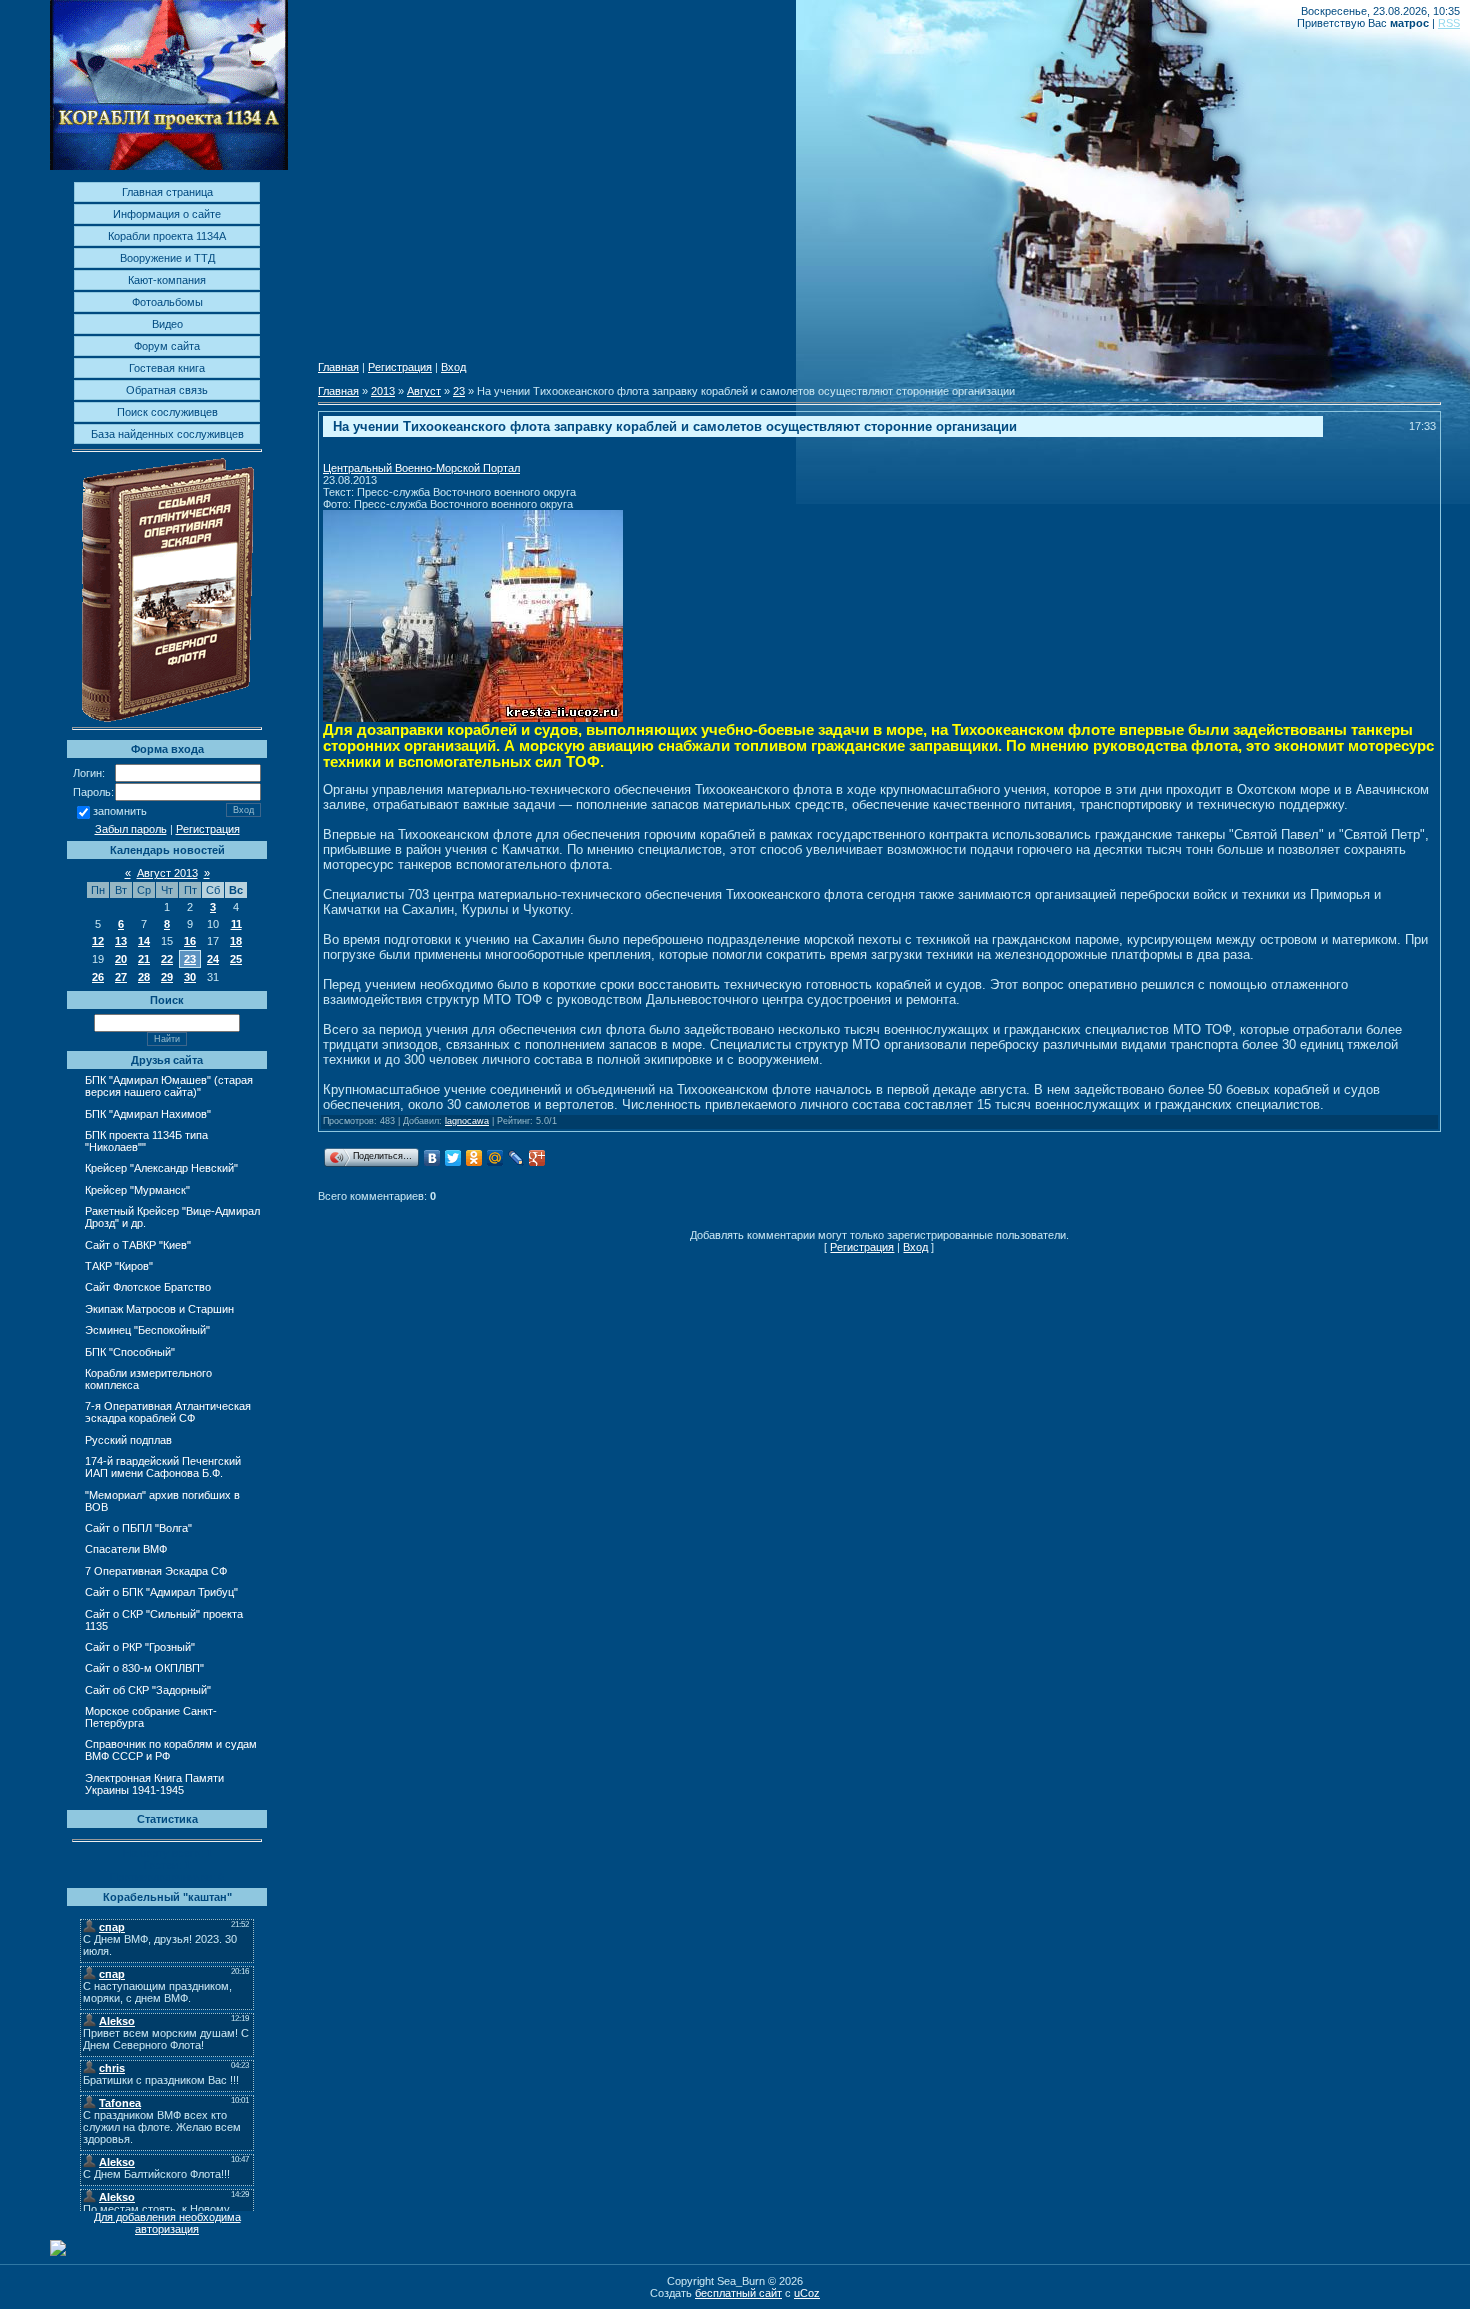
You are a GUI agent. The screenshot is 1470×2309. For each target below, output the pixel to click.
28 (144, 977)
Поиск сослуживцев (167, 412)
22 (167, 959)
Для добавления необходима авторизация (167, 2223)
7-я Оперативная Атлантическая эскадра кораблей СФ (168, 1412)
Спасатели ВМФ (126, 1549)
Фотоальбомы (167, 302)
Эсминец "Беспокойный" (147, 1330)
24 (213, 959)
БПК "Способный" (130, 1352)
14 (144, 941)
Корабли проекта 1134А (167, 236)
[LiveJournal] (516, 1158)
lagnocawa (467, 1121)
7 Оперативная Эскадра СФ (156, 1571)
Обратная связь (167, 390)
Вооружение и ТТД (167, 258)
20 (121, 959)
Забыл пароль (131, 829)
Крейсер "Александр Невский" (161, 1168)
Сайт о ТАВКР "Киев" (138, 1245)
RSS (1449, 23)
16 (190, 941)
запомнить (120, 812)
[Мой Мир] (495, 1158)
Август (424, 391)
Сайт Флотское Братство (148, 1287)
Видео (167, 324)
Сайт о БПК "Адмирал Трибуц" (161, 1592)
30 (190, 977)
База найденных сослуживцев (167, 434)
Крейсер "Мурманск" (137, 1190)
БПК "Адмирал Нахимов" (148, 1114)
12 (98, 941)
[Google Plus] (537, 1158)
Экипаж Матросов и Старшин (159, 1309)
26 (98, 977)
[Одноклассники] (474, 1158)
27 (121, 977)
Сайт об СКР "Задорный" (148, 1690)
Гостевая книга (167, 368)
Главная (338, 367)
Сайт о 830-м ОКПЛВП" (144, 1668)
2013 (383, 391)
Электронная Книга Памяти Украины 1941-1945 (154, 1784)
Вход (453, 367)
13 (121, 941)
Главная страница (167, 192)
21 (144, 959)
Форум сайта (167, 346)
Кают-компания (167, 280)
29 (167, 977)
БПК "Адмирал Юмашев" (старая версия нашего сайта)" (169, 1086)
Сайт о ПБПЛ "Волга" (138, 1528)
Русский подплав (128, 1440)
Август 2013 (167, 873)
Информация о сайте (167, 214)
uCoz (807, 2293)
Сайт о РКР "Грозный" (140, 1647)
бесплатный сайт (738, 2293)
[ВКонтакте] (432, 1158)
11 (236, 924)
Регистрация (208, 829)
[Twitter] (453, 1158)
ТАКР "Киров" (119, 1266)
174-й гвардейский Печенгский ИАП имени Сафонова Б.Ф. (163, 1467)
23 (190, 959)
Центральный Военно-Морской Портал (421, 468)
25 (236, 959)
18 (236, 941)
